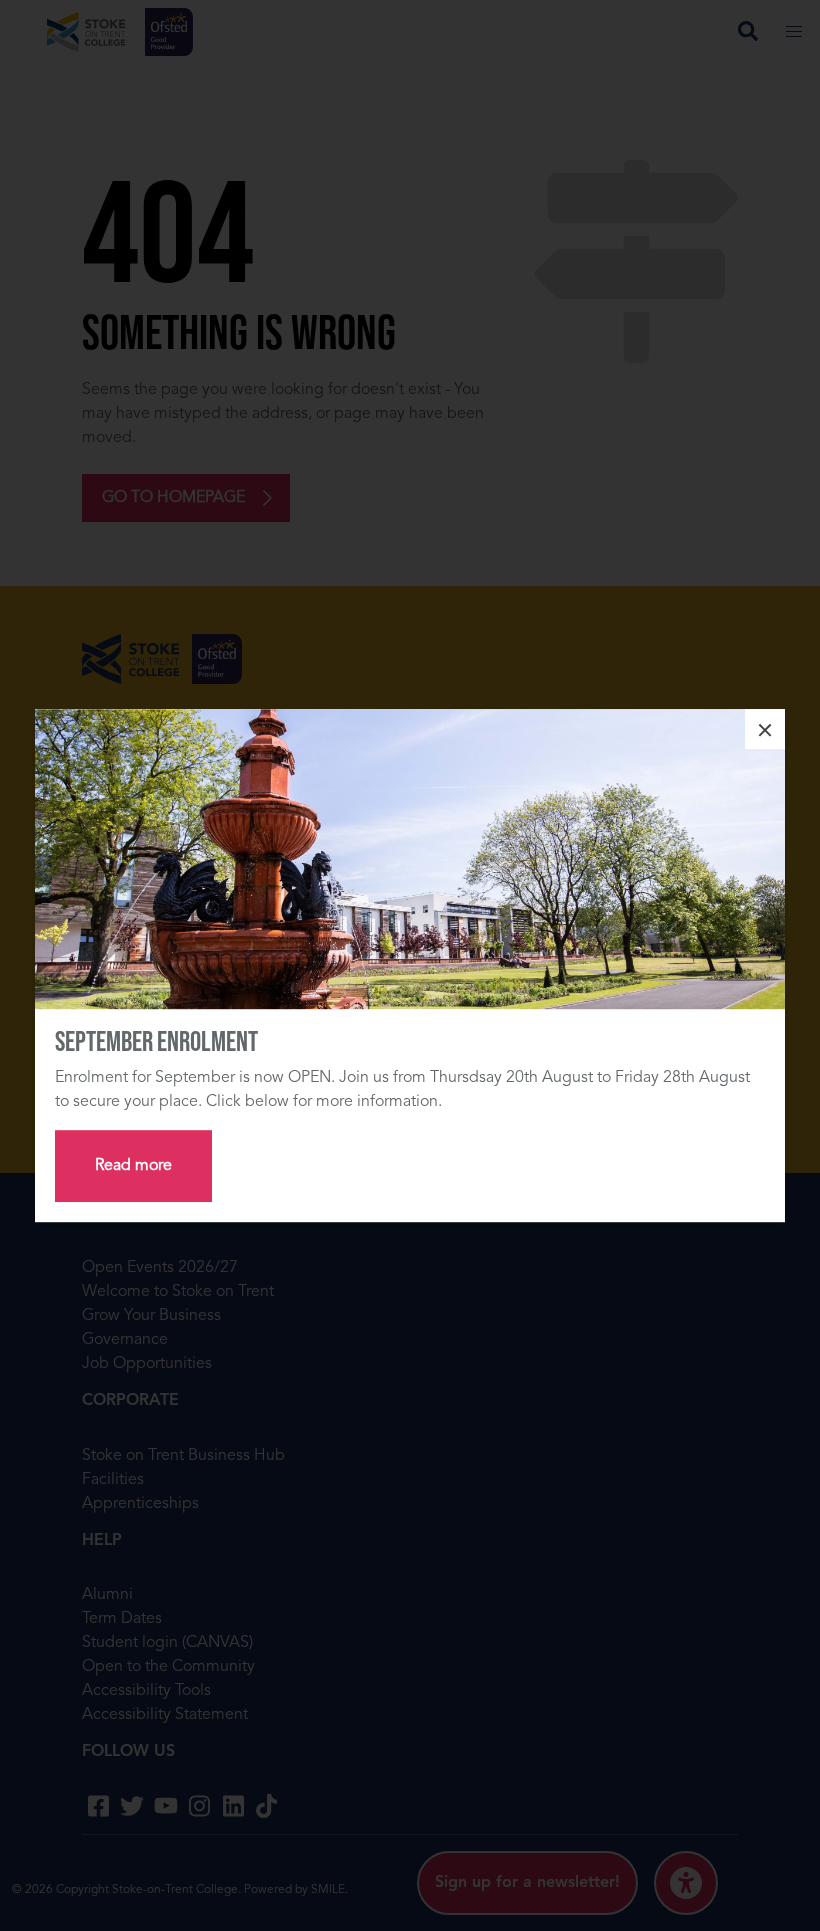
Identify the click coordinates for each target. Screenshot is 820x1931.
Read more (133, 1166)
